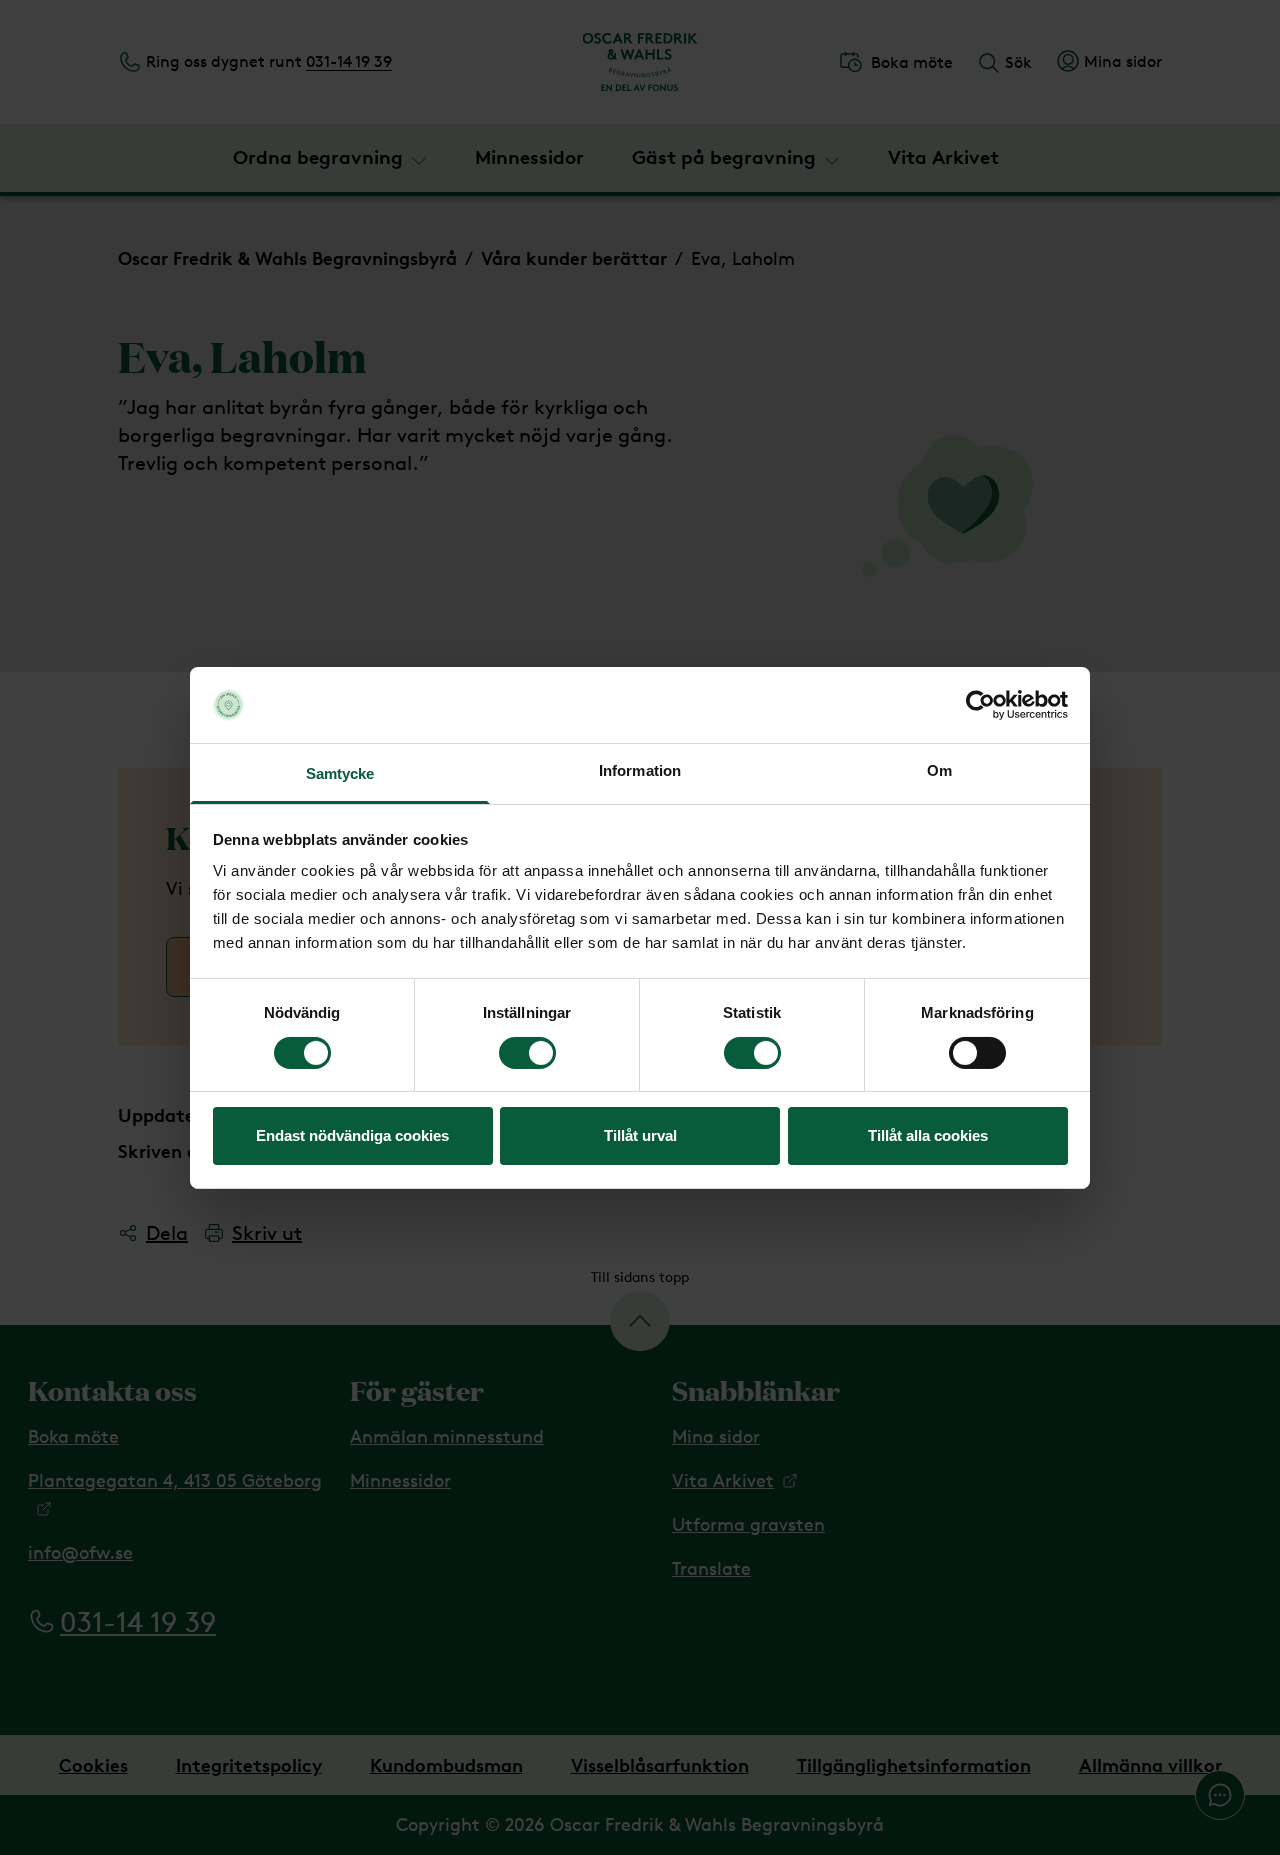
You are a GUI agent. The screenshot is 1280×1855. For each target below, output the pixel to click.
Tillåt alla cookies (928, 1135)
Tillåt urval (640, 1135)
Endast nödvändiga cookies (352, 1135)
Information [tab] (640, 770)
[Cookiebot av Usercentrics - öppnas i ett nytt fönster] (980, 705)
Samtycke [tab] (340, 773)
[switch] (527, 1053)
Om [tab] (939, 770)
